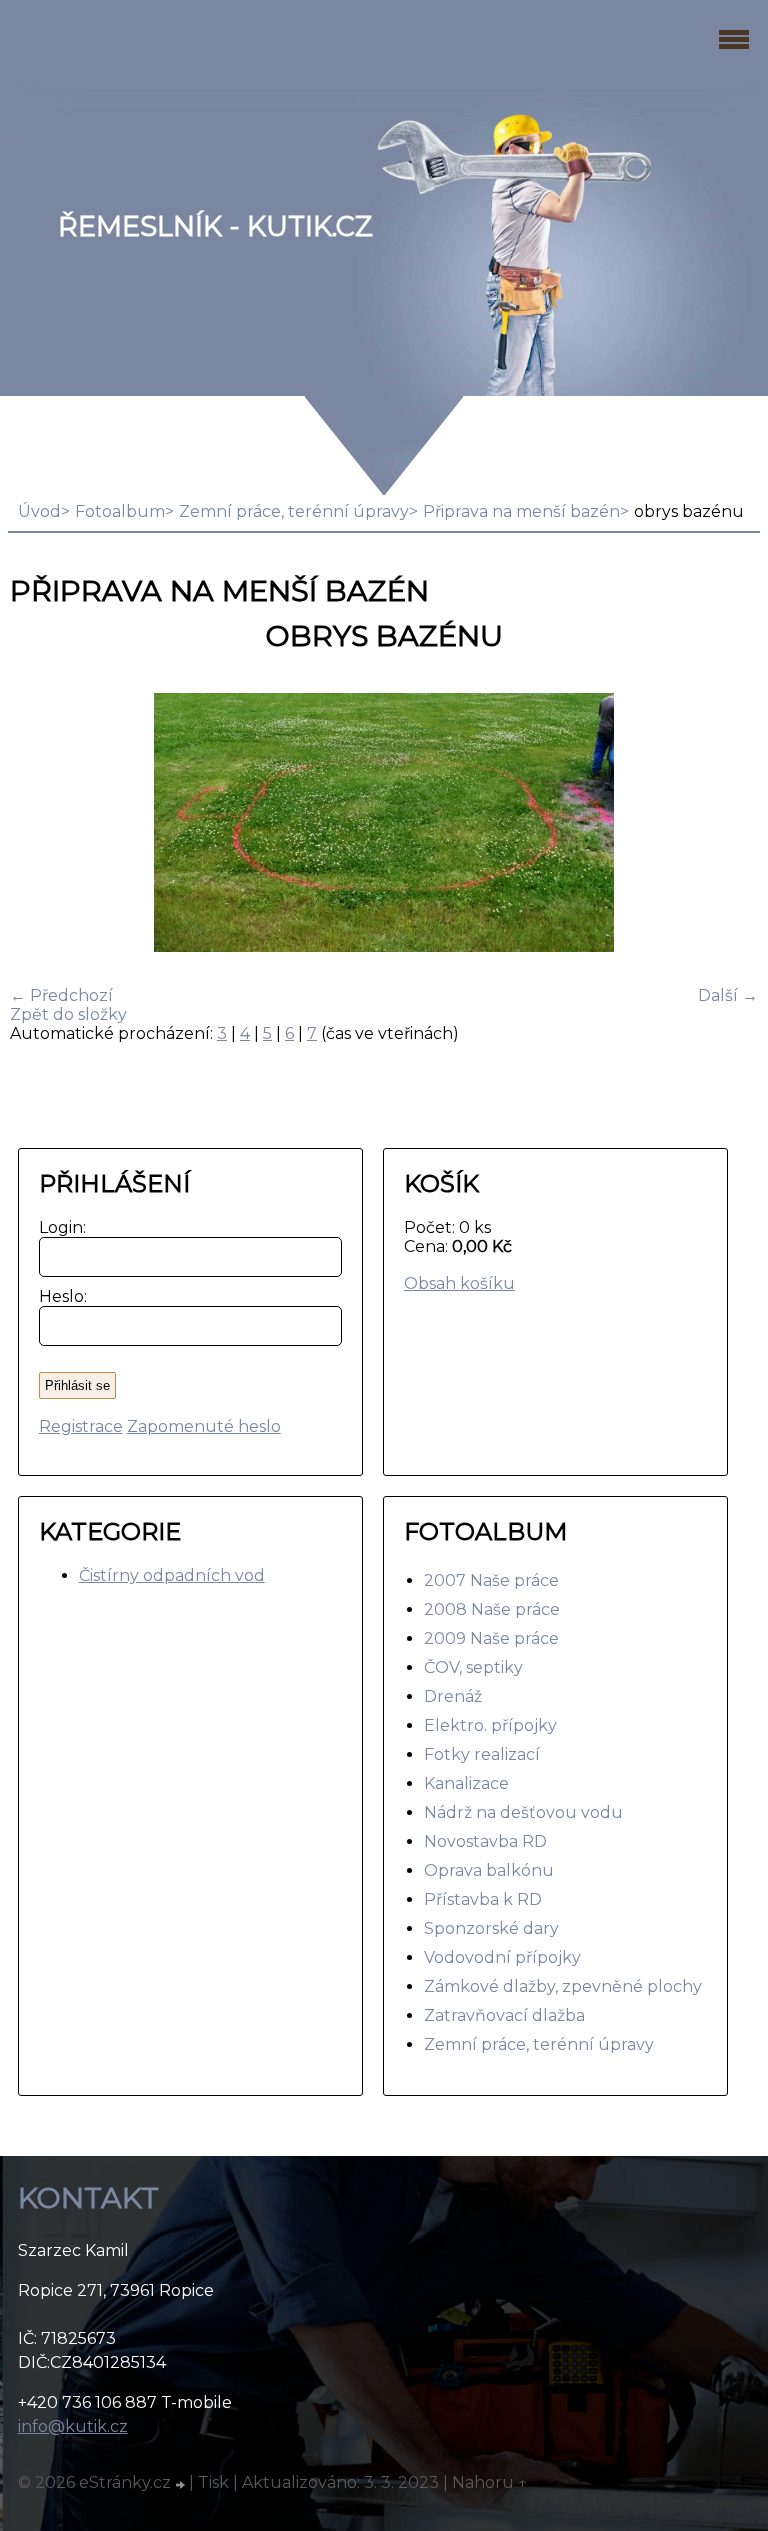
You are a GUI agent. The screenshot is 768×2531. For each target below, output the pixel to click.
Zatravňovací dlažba (504, 2015)
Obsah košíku (459, 1283)
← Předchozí (61, 995)
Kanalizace (466, 1783)
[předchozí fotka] (42, 824)
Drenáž (453, 1696)
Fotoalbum (120, 511)
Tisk (213, 2482)
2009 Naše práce (491, 1638)
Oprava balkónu (489, 1870)
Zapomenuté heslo (204, 1426)
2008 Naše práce (492, 1609)
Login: (58, 1227)
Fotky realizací (482, 1754)
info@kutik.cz (73, 2426)
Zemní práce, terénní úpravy (294, 511)
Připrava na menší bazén (521, 511)
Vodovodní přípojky (502, 1957)
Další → (728, 995)
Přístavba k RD (483, 1899)
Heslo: (58, 1296)
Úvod (39, 511)
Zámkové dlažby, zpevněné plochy (563, 1986)
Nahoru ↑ (490, 2482)
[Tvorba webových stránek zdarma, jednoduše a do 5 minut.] (182, 2485)
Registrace (81, 1426)
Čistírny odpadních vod (172, 1575)
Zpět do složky (68, 1014)
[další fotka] (725, 824)
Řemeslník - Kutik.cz (215, 226)
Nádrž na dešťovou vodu (523, 1812)
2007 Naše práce (491, 1580)
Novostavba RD (485, 1841)
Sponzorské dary (491, 1928)
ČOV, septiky (473, 1667)
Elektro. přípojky (490, 1725)
